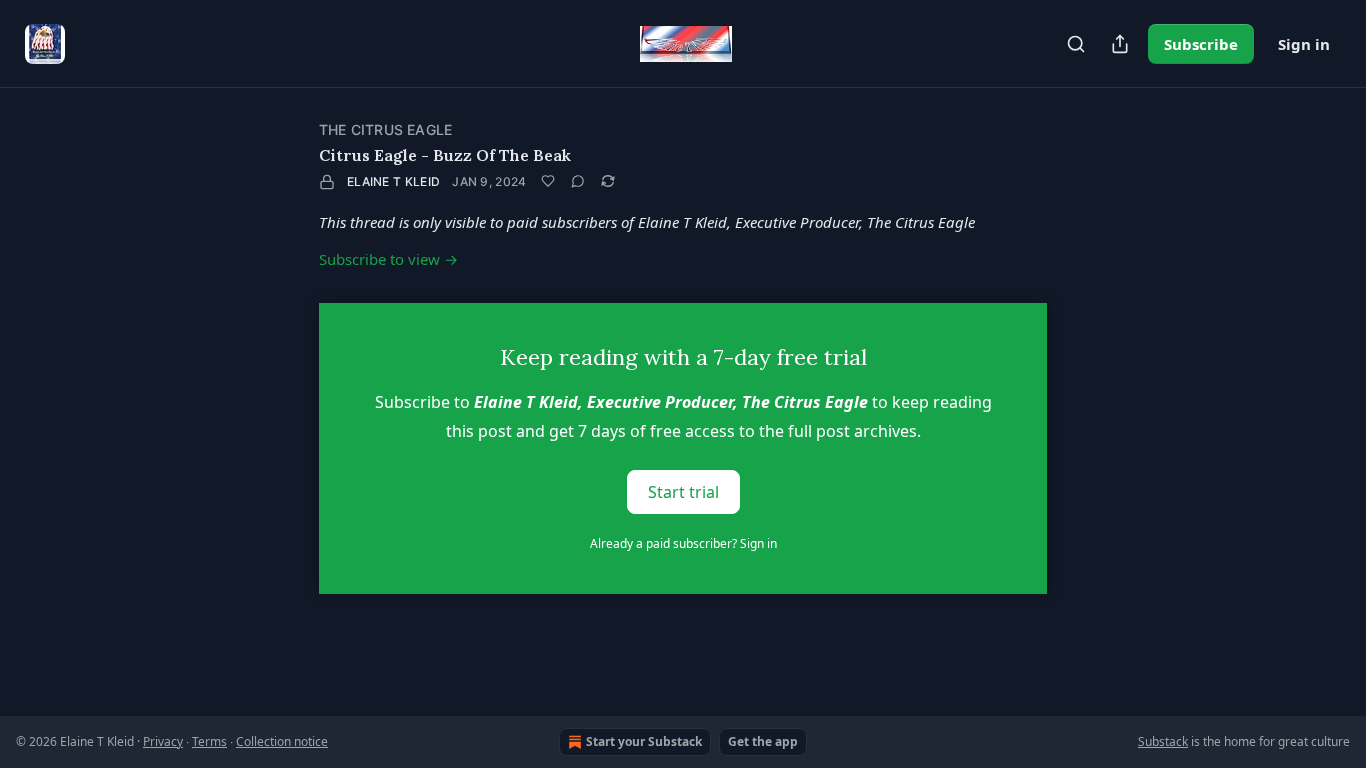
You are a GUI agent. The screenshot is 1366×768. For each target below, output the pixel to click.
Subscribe (1201, 44)
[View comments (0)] (578, 181)
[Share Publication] (1120, 44)
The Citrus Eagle (385, 129)
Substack (1163, 741)
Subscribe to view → (388, 259)
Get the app (763, 741)
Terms (209, 741)
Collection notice (282, 741)
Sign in (1304, 44)
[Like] (548, 181)
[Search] (1076, 44)
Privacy (163, 741)
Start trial (683, 492)
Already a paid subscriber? (683, 543)
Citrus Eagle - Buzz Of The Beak (445, 155)
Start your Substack (644, 741)
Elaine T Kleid (393, 181)
